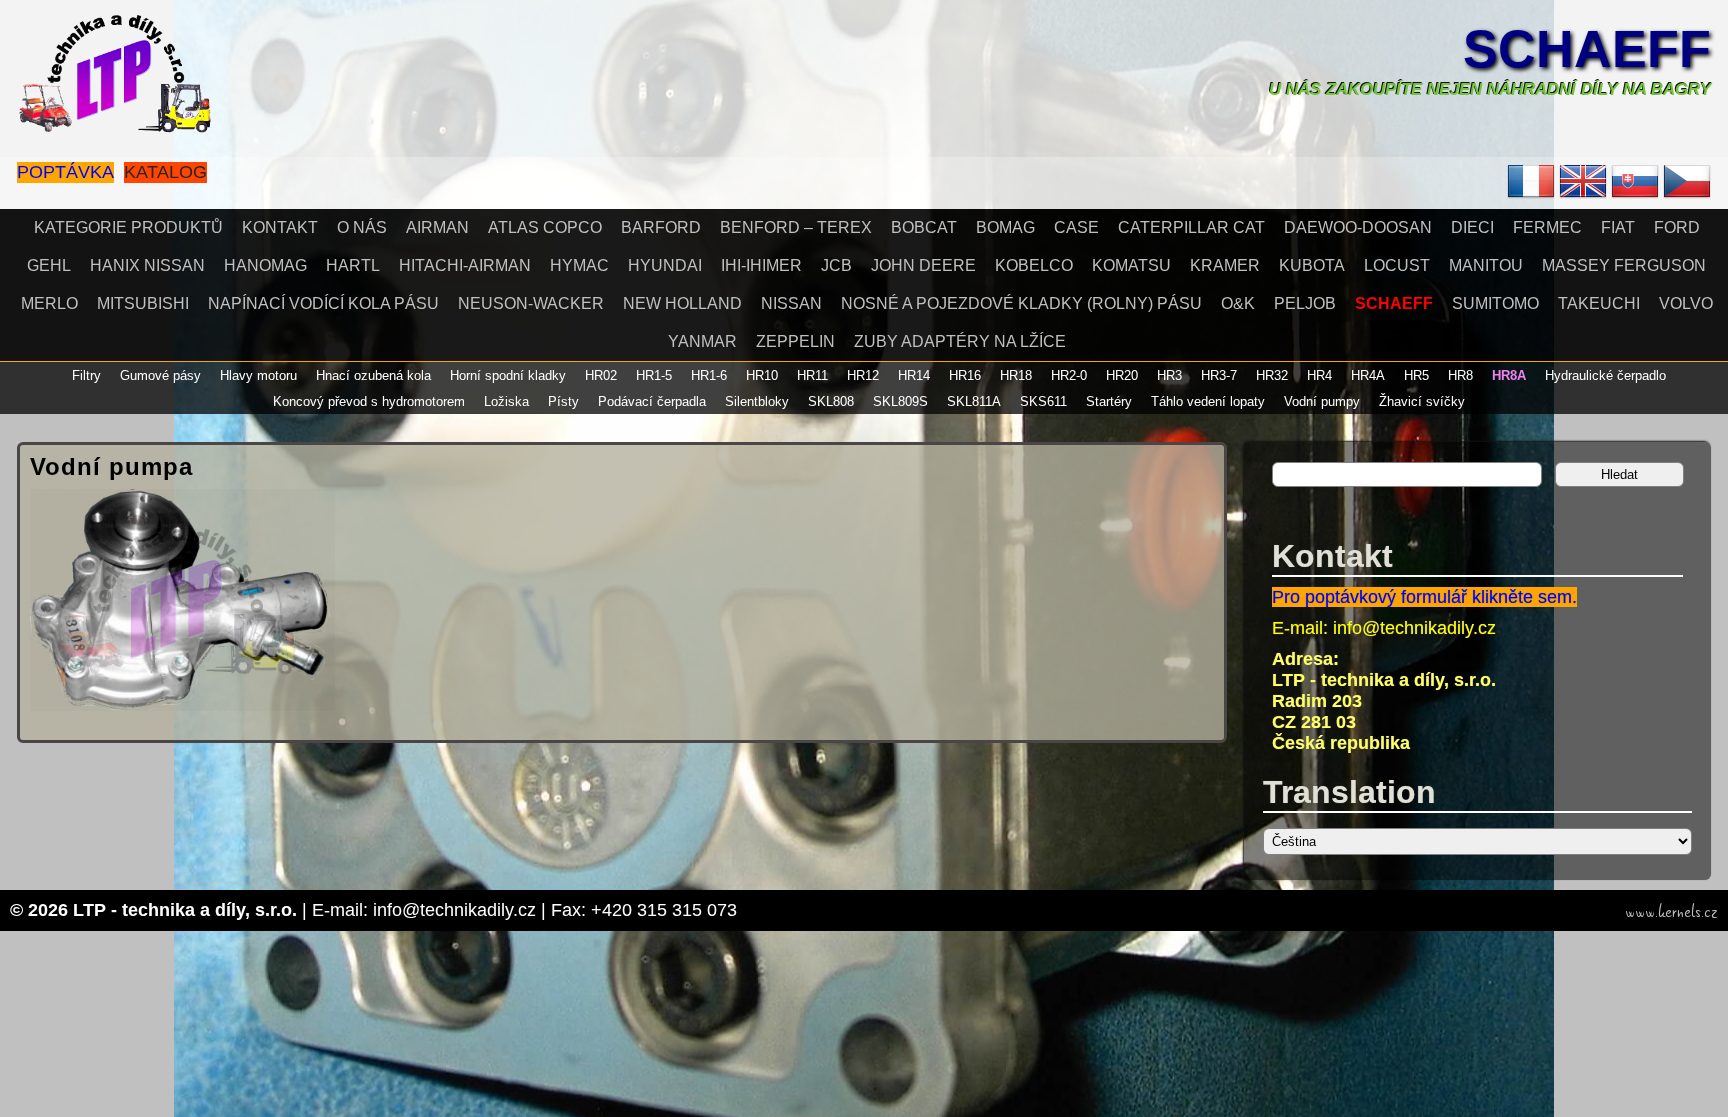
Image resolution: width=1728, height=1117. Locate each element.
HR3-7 (1219, 375)
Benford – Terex (796, 227)
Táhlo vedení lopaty (1208, 401)
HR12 (863, 375)
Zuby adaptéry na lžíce (960, 341)
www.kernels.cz (1671, 912)
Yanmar (702, 341)
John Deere (923, 265)
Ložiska (506, 401)
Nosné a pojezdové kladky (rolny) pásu (1021, 303)
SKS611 (1043, 401)
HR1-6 (709, 375)
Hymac (579, 265)
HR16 (965, 375)
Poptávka (65, 172)
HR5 (1416, 375)
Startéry (1109, 401)
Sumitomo (1495, 303)
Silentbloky (757, 401)
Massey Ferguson (1624, 265)
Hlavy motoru (258, 375)
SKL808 (831, 401)
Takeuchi (1599, 303)
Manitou (1486, 265)
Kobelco (1034, 265)
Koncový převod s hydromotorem (369, 401)
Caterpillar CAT (1191, 227)
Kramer (1225, 265)
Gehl (49, 265)
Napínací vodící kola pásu (323, 303)
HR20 (1122, 375)
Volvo (1686, 303)
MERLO (49, 303)
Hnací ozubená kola (373, 375)
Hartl (353, 265)
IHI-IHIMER (761, 265)
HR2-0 (1069, 375)
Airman (437, 227)
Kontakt (280, 227)
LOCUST (1397, 265)
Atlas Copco (545, 227)
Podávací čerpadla (652, 401)
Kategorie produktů (128, 227)
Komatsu (1131, 265)
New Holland (682, 303)
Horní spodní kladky (508, 375)
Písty (563, 401)
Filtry (86, 375)
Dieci (1472, 227)
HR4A (1368, 375)
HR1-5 (654, 375)
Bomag (1005, 227)
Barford (661, 227)
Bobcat (924, 227)
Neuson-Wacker (531, 303)
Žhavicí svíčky (1422, 401)
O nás (362, 227)
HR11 (812, 375)
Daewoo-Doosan (1358, 227)
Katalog (165, 172)
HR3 (1169, 375)
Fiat (1618, 227)
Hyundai (665, 265)
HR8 (1460, 375)
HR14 (914, 375)
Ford (1677, 227)
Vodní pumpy (1322, 401)
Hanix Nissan (147, 265)
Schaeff (1587, 49)
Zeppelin (795, 341)
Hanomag (265, 265)
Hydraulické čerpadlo (1605, 375)
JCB (836, 265)
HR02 (601, 375)
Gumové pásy (160, 375)
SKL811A (974, 401)
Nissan (791, 303)
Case (1076, 227)
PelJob (1305, 303)
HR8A (1509, 375)
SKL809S (900, 401)
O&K (1238, 303)
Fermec (1547, 227)
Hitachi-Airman (465, 265)
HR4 (1319, 375)
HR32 (1272, 375)
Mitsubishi (143, 303)
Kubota (1312, 265)
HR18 (1016, 375)
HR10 (762, 375)
